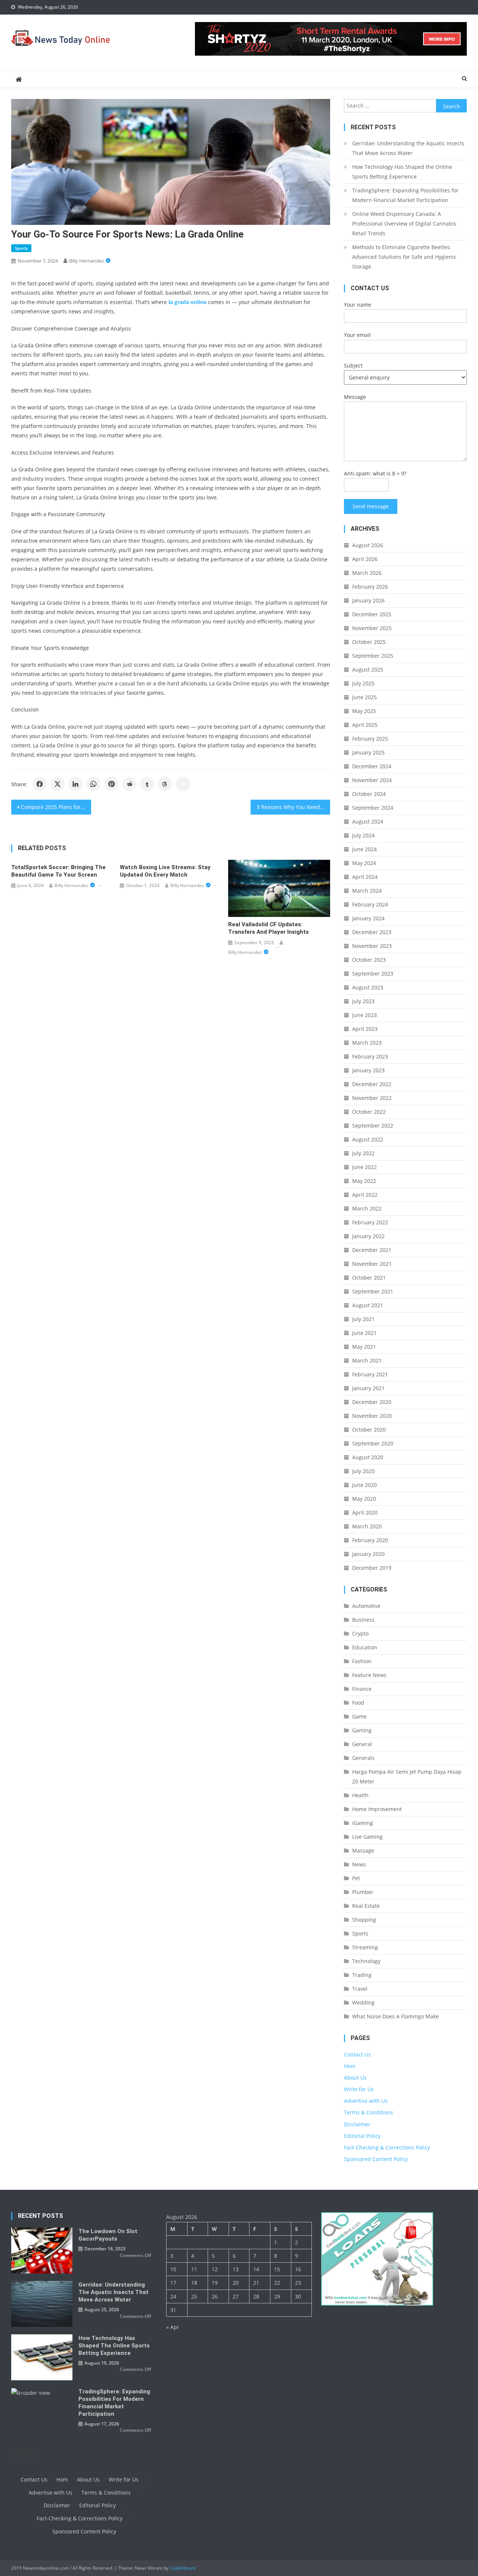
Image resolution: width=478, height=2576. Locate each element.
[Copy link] (183, 784)
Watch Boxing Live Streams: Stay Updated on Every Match (165, 871)
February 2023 (370, 1056)
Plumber (363, 1892)
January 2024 (368, 918)
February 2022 (370, 1222)
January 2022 (368, 1236)
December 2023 (372, 932)
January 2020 (368, 1554)
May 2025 (364, 711)
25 (194, 2296)
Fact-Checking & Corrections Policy (387, 2147)
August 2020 (368, 1457)
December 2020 (372, 1402)
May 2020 (364, 1499)
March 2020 (367, 1526)
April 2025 (365, 725)
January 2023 (368, 1070)
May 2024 (364, 863)
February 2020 (370, 1540)
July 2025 (363, 683)
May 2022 (364, 1181)
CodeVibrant (182, 2568)
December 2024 (372, 766)
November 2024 (372, 780)
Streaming (365, 1947)
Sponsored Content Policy (376, 2159)
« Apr (173, 2327)
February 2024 (370, 904)
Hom (350, 2066)
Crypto (360, 1633)
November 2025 (372, 628)
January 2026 (368, 600)
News (359, 1864)
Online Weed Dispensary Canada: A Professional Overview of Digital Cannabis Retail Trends (404, 224)
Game (359, 1716)
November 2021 (372, 1264)
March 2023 (367, 1043)
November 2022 (372, 1098)
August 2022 (368, 1139)
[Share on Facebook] (40, 784)
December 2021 (372, 1250)
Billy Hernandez (86, 261)
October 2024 (369, 794)
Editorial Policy (362, 2136)
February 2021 (370, 1374)
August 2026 (368, 545)
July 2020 (363, 1471)
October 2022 (369, 1112)
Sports (21, 248)
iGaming (363, 1823)
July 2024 (363, 835)
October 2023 (369, 960)
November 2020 (372, 1416)
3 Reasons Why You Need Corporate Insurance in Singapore (294, 807)
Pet (356, 1878)
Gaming (362, 1730)
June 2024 (364, 849)
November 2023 (372, 946)
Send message (371, 506)
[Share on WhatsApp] (93, 784)
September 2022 (373, 1126)
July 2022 (363, 1153)
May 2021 (364, 1347)
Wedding (363, 2002)
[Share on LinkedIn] (75, 784)
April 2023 (365, 1029)
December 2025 (372, 614)
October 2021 (369, 1278)
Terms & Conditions (369, 2112)
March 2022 (367, 1208)
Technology (366, 1961)
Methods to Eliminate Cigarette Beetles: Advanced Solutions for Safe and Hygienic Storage (404, 257)
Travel (360, 1989)
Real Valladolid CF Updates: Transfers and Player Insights (269, 928)
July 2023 (363, 1001)
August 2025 (368, 669)
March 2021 (367, 1360)
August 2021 (368, 1305)
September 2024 (373, 808)
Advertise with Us (366, 2101)
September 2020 (373, 1443)
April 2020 (365, 1512)
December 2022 (372, 1084)
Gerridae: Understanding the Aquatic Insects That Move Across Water (408, 148)
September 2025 (373, 656)
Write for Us (359, 2089)
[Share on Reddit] (129, 784)
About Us (355, 2078)
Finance (362, 1689)
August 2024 (368, 822)
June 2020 (364, 1485)
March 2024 (367, 891)
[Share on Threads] (165, 784)
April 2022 (365, 1195)
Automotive (366, 1606)
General (362, 1744)
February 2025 (370, 739)
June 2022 (364, 1167)
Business (363, 1620)
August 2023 (368, 987)
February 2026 (370, 587)
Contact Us (357, 2054)
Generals (363, 1758)
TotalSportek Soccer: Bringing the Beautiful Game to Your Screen (58, 871)
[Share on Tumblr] (147, 784)
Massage (363, 1850)
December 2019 (372, 1568)
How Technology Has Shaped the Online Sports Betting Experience (402, 172)
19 (215, 2283)
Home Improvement (377, 1809)
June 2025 (364, 697)
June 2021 (364, 1333)
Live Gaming (367, 1837)
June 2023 (364, 1015)
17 (173, 2283)
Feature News (369, 1675)
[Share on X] (58, 784)
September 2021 (373, 1291)
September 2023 (373, 974)
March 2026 (367, 573)
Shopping (364, 1920)
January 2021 (368, 1388)
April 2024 (365, 877)
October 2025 (369, 642)
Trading (362, 1975)
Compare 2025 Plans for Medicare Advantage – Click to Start (56, 807)
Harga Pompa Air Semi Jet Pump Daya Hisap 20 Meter (407, 1777)
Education (365, 1647)
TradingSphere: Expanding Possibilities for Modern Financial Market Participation (405, 195)
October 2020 (369, 1430)
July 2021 (363, 1319)
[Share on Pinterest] (111, 784)
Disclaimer (357, 2124)
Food (358, 1703)
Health (360, 1795)
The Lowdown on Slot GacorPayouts (108, 2235)
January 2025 (368, 752)
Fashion (362, 1661)
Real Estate (366, 1906)
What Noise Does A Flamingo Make (395, 2016)
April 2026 (365, 559)
